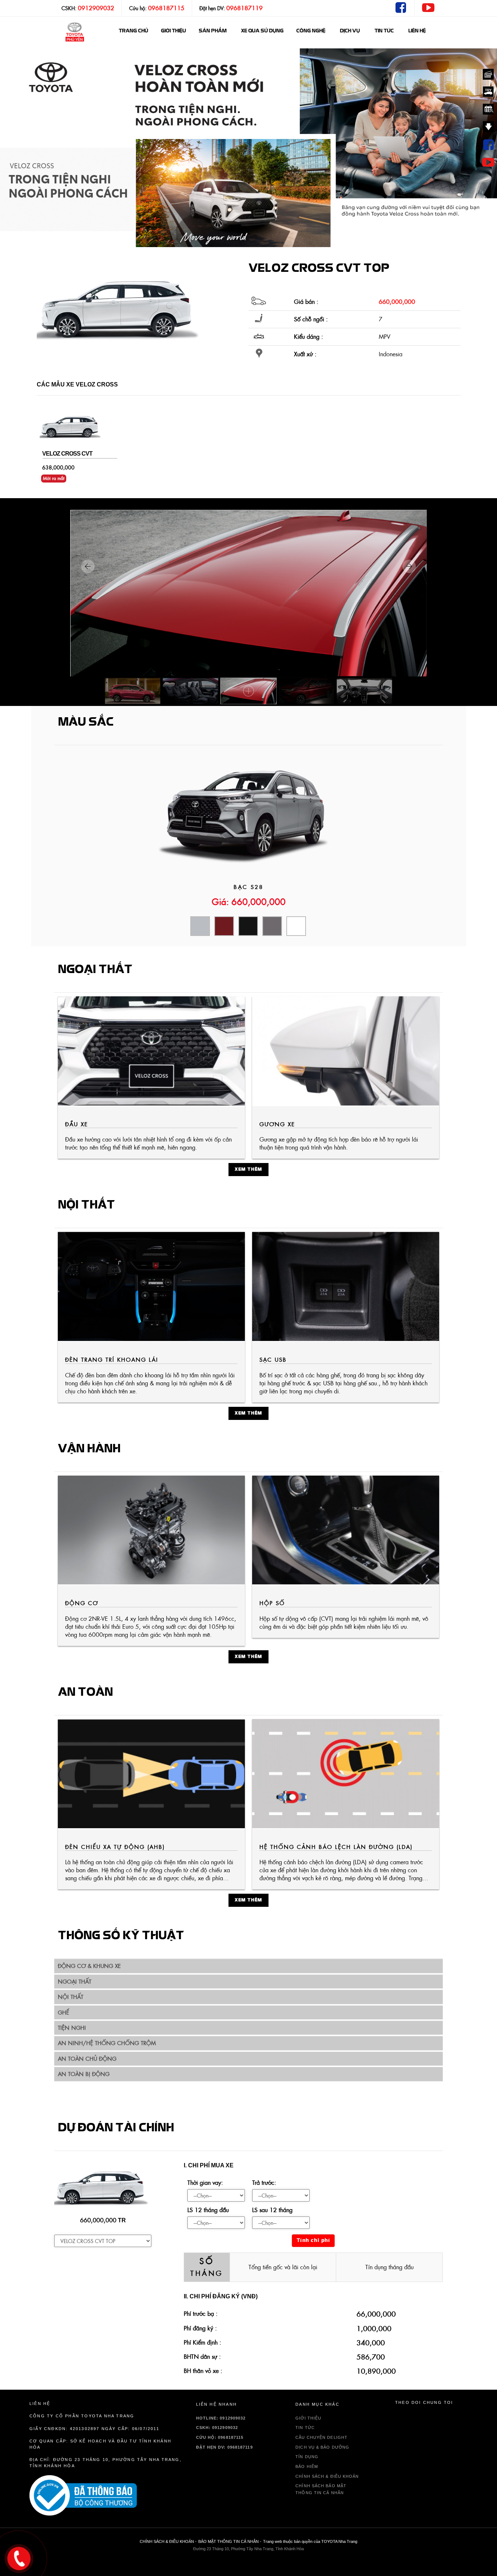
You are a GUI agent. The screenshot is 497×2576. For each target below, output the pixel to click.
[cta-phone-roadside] (106, 2496)
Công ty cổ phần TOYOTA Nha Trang (82, 2416)
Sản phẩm (212, 31)
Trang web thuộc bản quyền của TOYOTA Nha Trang (310, 2541)
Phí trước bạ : (201, 2314)
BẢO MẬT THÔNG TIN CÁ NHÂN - (230, 2541)
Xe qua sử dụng (262, 31)
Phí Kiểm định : (202, 2342)
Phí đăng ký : (200, 2328)
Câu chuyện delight (321, 2437)
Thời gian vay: (205, 2183)
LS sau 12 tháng (272, 2210)
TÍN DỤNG (307, 2457)
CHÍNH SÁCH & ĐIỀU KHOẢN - (168, 2541)
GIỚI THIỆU (173, 31)
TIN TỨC (305, 2428)
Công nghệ (311, 31)
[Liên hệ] (19, 2557)
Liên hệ (417, 31)
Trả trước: (264, 2183)
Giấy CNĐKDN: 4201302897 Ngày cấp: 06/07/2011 (94, 2429)
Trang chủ (133, 31)
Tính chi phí (313, 2241)
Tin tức (384, 31)
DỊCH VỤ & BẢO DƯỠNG (322, 2447)
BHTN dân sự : (202, 2357)
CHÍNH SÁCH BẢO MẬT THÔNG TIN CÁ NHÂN (321, 2489)
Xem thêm (249, 1170)
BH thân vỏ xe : (203, 2371)
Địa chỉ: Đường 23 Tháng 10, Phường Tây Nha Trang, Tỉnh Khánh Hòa (106, 2463)
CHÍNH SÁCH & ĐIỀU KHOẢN (327, 2476)
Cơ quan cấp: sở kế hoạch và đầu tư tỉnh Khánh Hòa (100, 2444)
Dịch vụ (350, 31)
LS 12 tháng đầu (208, 2210)
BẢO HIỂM (307, 2466)
